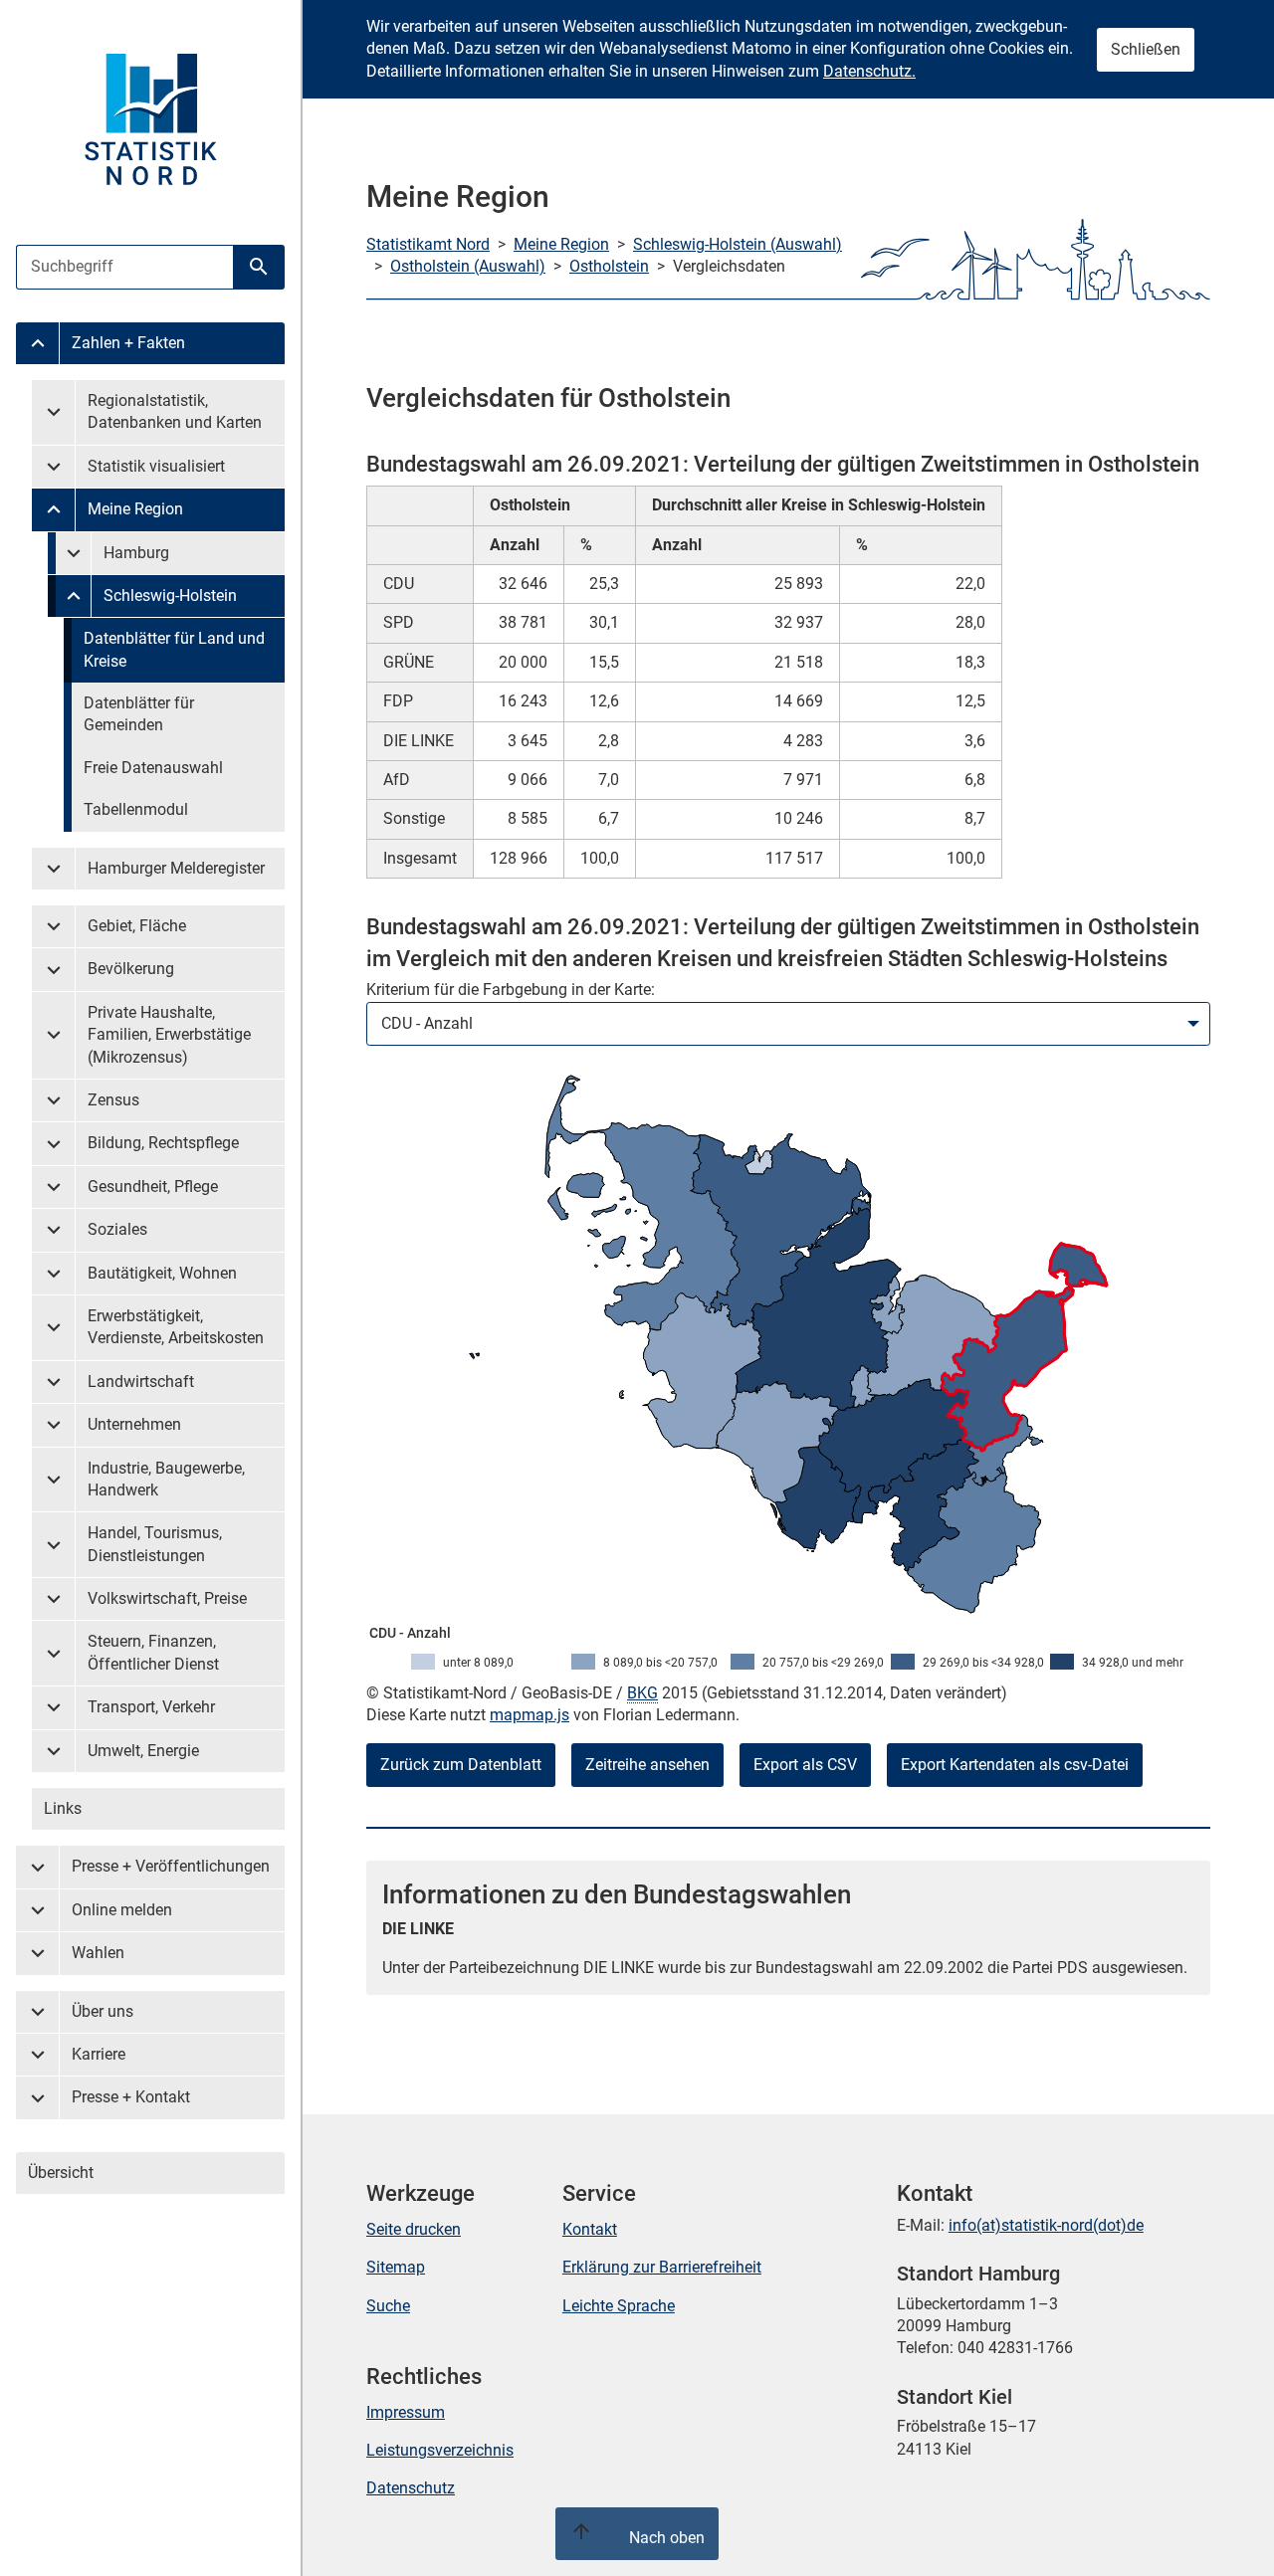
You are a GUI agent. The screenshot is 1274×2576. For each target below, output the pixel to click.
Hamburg (136, 553)
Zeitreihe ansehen (647, 1765)
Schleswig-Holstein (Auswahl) (738, 244)
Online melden (122, 1910)
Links (63, 1808)
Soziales (117, 1229)
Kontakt (590, 2229)
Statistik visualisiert (156, 466)
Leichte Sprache (619, 2306)
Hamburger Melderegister (176, 868)
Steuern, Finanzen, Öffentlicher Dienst (153, 1652)
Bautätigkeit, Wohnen (162, 1273)
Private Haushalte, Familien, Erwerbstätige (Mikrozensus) (169, 1035)
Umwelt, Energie (143, 1751)
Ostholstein (609, 266)
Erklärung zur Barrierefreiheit (662, 2267)
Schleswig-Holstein (170, 595)
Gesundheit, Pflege (153, 1187)
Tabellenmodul (136, 809)
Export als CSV (805, 1765)
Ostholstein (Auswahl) (468, 266)
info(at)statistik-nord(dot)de (1046, 2225)
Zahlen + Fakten (128, 343)
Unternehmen (134, 1424)
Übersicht (61, 2173)
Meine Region (135, 509)
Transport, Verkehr (151, 1707)
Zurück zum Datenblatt (461, 1765)
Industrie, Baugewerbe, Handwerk (166, 1479)
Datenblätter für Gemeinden (139, 714)
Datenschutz (411, 2488)
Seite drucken (414, 2229)
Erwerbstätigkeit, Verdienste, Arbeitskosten (176, 1327)
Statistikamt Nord (428, 244)
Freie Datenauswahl (153, 768)
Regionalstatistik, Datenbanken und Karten (175, 411)
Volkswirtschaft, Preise (167, 1598)
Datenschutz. (869, 71)
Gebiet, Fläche (137, 926)
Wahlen (98, 1953)
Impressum (406, 2412)
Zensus (113, 1100)
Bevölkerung (131, 969)
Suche (388, 2306)
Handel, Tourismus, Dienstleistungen (155, 1544)
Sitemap (396, 2267)
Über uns (103, 2011)
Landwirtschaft (141, 1382)
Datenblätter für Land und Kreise (174, 649)
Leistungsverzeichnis (440, 2450)
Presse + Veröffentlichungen (171, 1866)
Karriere (99, 2054)
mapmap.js (530, 1715)
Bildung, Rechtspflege (163, 1143)
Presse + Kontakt (131, 2097)
